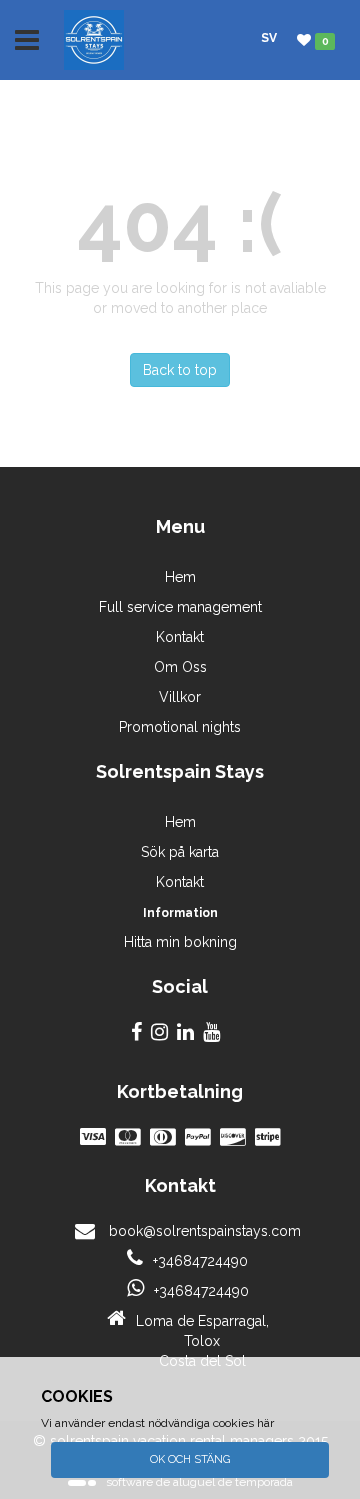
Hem (180, 577)
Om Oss (180, 667)
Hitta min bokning (180, 942)
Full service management (180, 607)
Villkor (180, 697)
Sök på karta (180, 852)
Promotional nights (180, 727)
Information (180, 913)
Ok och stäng (190, 1459)
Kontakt (180, 637)
